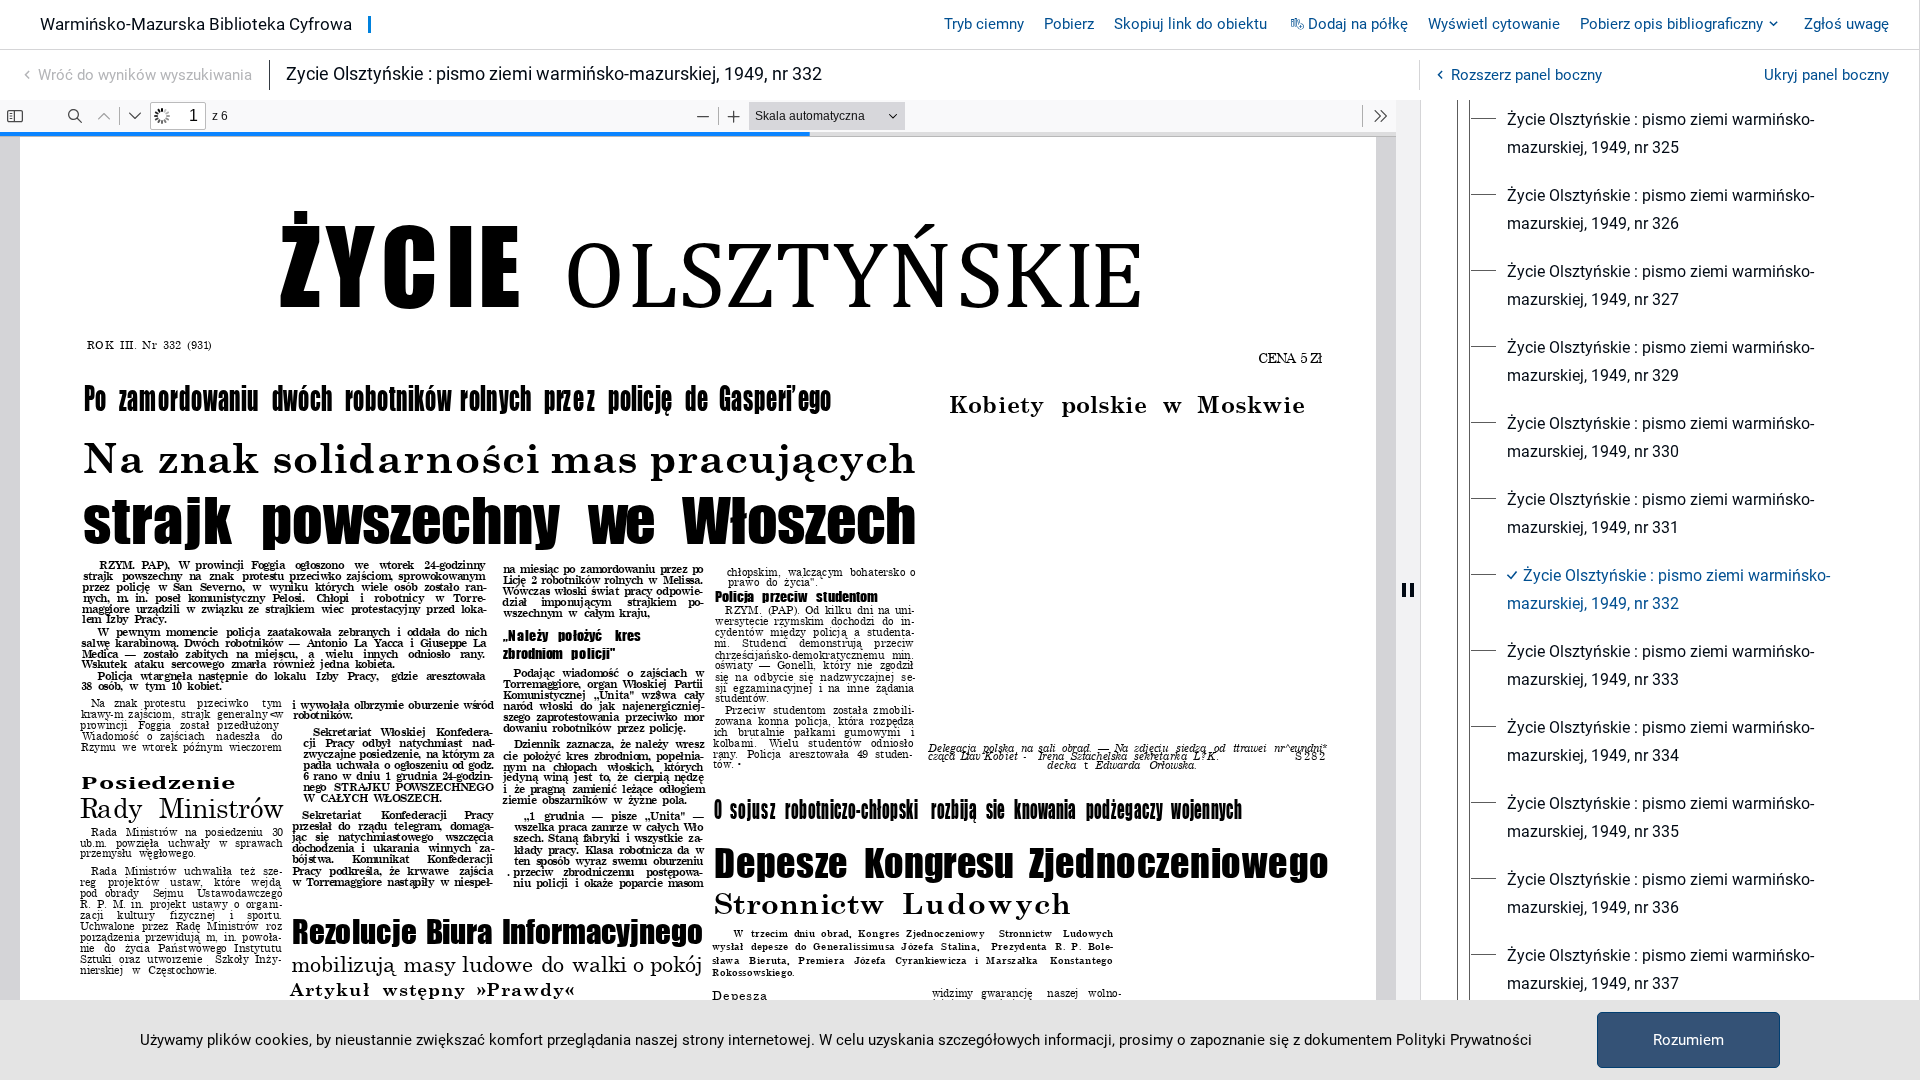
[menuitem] (1688, 134)
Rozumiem (1688, 1040)
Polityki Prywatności (1464, 1040)
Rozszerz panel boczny (1526, 75)
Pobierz (1069, 24)
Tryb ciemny (984, 24)
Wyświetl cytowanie (1494, 24)
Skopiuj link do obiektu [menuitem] (1190, 24)
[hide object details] (1408, 590)
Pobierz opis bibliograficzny (1671, 24)
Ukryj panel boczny (1826, 75)
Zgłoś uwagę (1846, 24)
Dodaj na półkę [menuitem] (1358, 24)
